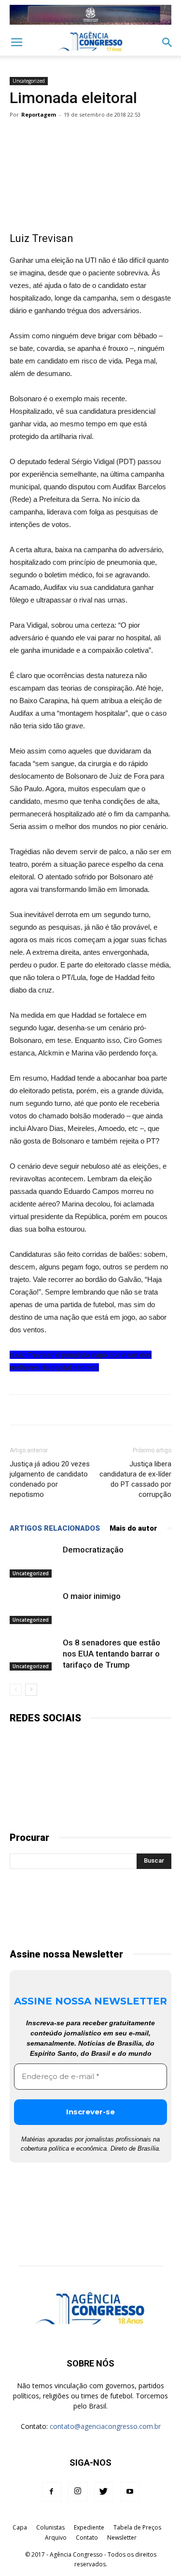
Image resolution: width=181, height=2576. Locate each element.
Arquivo (56, 2538)
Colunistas (50, 2527)
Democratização (93, 1550)
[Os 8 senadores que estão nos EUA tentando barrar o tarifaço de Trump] (34, 1654)
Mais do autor (133, 1528)
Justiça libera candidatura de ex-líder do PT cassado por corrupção (135, 1479)
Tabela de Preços (137, 2527)
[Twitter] (104, 2492)
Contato (87, 2538)
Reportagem (39, 114)
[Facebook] (52, 2492)
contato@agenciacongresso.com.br (105, 2426)
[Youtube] (130, 2492)
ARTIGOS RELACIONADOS (55, 1528)
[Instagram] (78, 2492)
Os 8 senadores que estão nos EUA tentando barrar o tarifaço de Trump (111, 1654)
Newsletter (122, 2538)
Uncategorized (29, 81)
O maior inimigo (92, 1596)
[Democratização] (34, 1561)
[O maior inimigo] (34, 1607)
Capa (20, 2527)
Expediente (89, 2527)
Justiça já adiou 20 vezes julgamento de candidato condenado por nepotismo (50, 1479)
